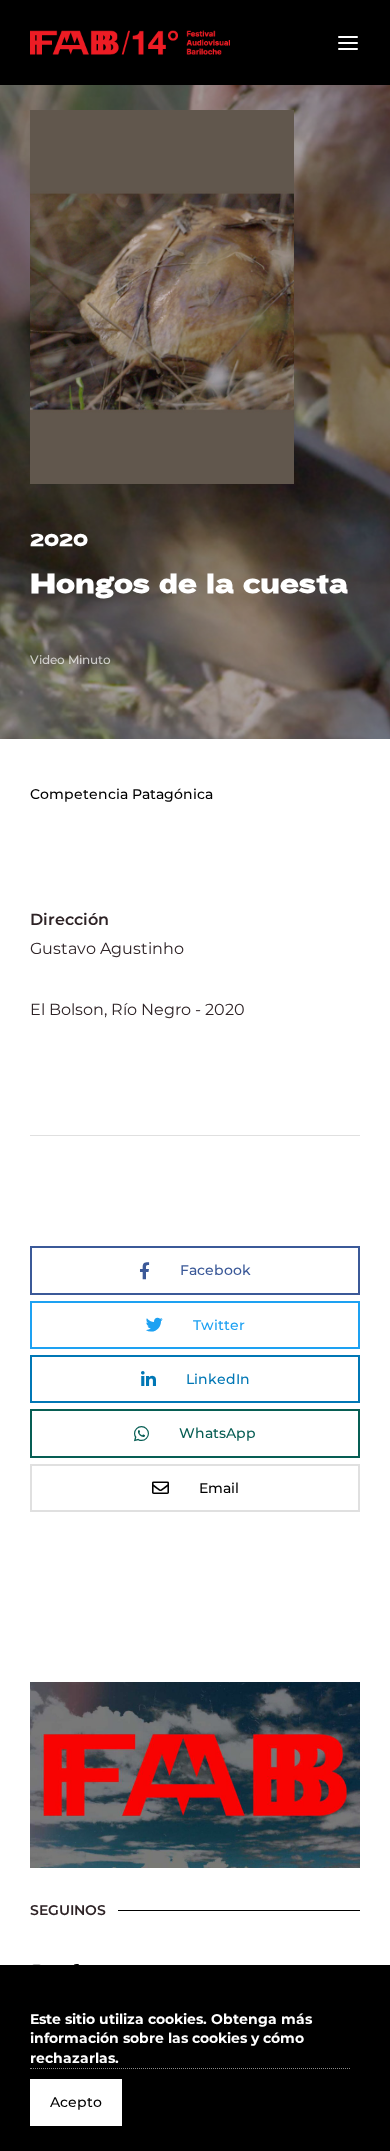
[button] (190, 2040)
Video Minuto (70, 659)
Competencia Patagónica (121, 794)
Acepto (76, 2102)
